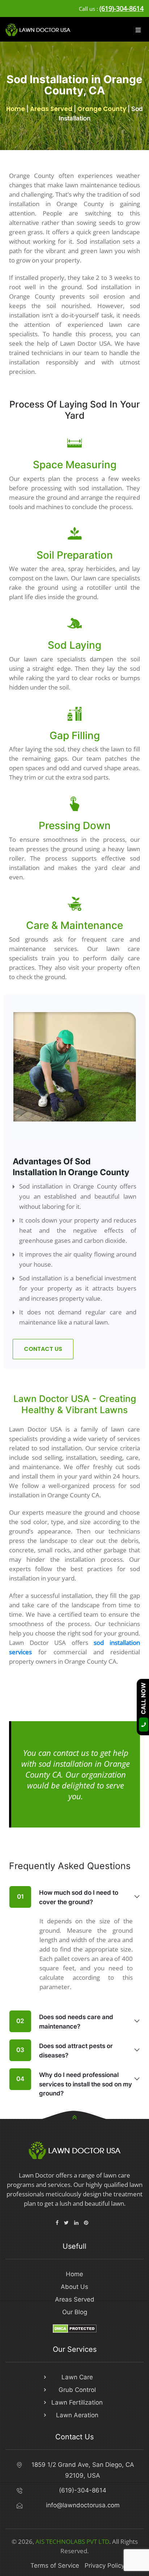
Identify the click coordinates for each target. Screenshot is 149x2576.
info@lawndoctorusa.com (83, 2505)
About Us (74, 2287)
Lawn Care (77, 2377)
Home (16, 109)
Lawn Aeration (77, 2415)
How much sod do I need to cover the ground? (68, 1897)
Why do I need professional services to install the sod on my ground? (74, 2084)
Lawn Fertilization (77, 2402)
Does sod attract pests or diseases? (65, 2051)
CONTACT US (43, 1349)
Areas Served (51, 109)
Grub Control (77, 2390)
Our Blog (75, 2312)
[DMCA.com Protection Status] (75, 2328)
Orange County (102, 109)
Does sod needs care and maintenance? (65, 2022)
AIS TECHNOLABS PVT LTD (72, 2541)
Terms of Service (55, 2566)
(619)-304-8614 (122, 8)
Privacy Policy (105, 2566)
